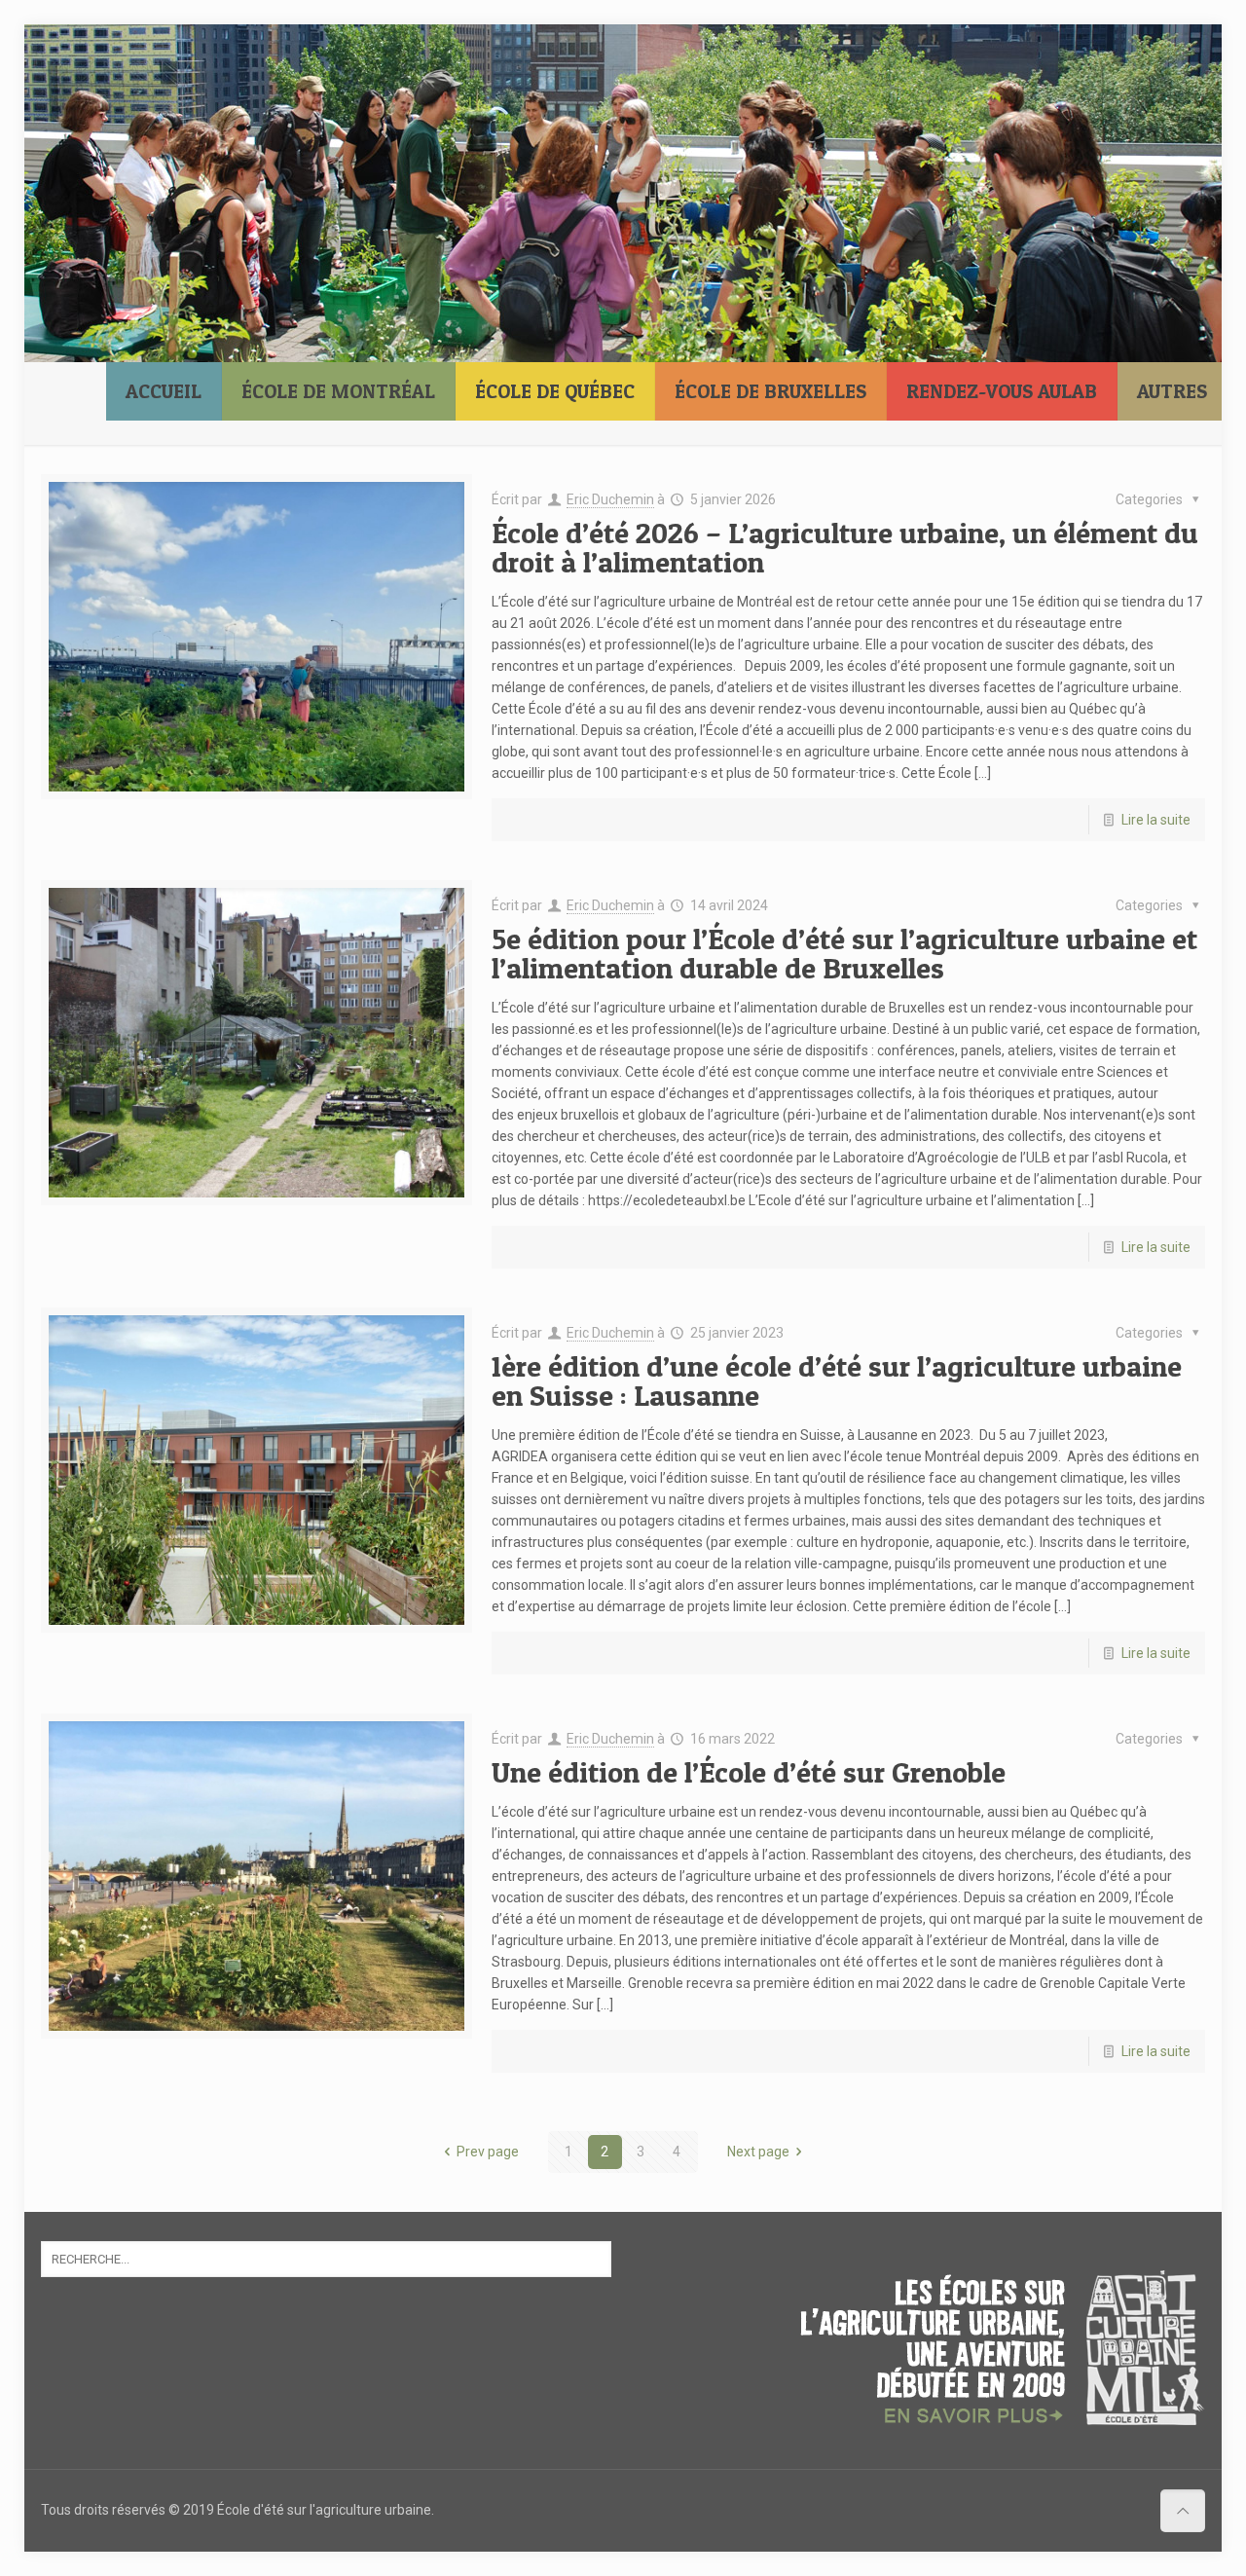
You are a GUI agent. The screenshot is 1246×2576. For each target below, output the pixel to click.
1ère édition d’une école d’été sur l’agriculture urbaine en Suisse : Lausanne (837, 1380)
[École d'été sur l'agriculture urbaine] (71, 113)
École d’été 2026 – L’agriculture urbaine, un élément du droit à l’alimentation (845, 547)
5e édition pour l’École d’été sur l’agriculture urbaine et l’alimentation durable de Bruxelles (844, 953)
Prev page (488, 2152)
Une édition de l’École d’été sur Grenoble (749, 1772)
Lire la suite (1156, 820)
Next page (758, 2152)
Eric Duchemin (610, 499)
